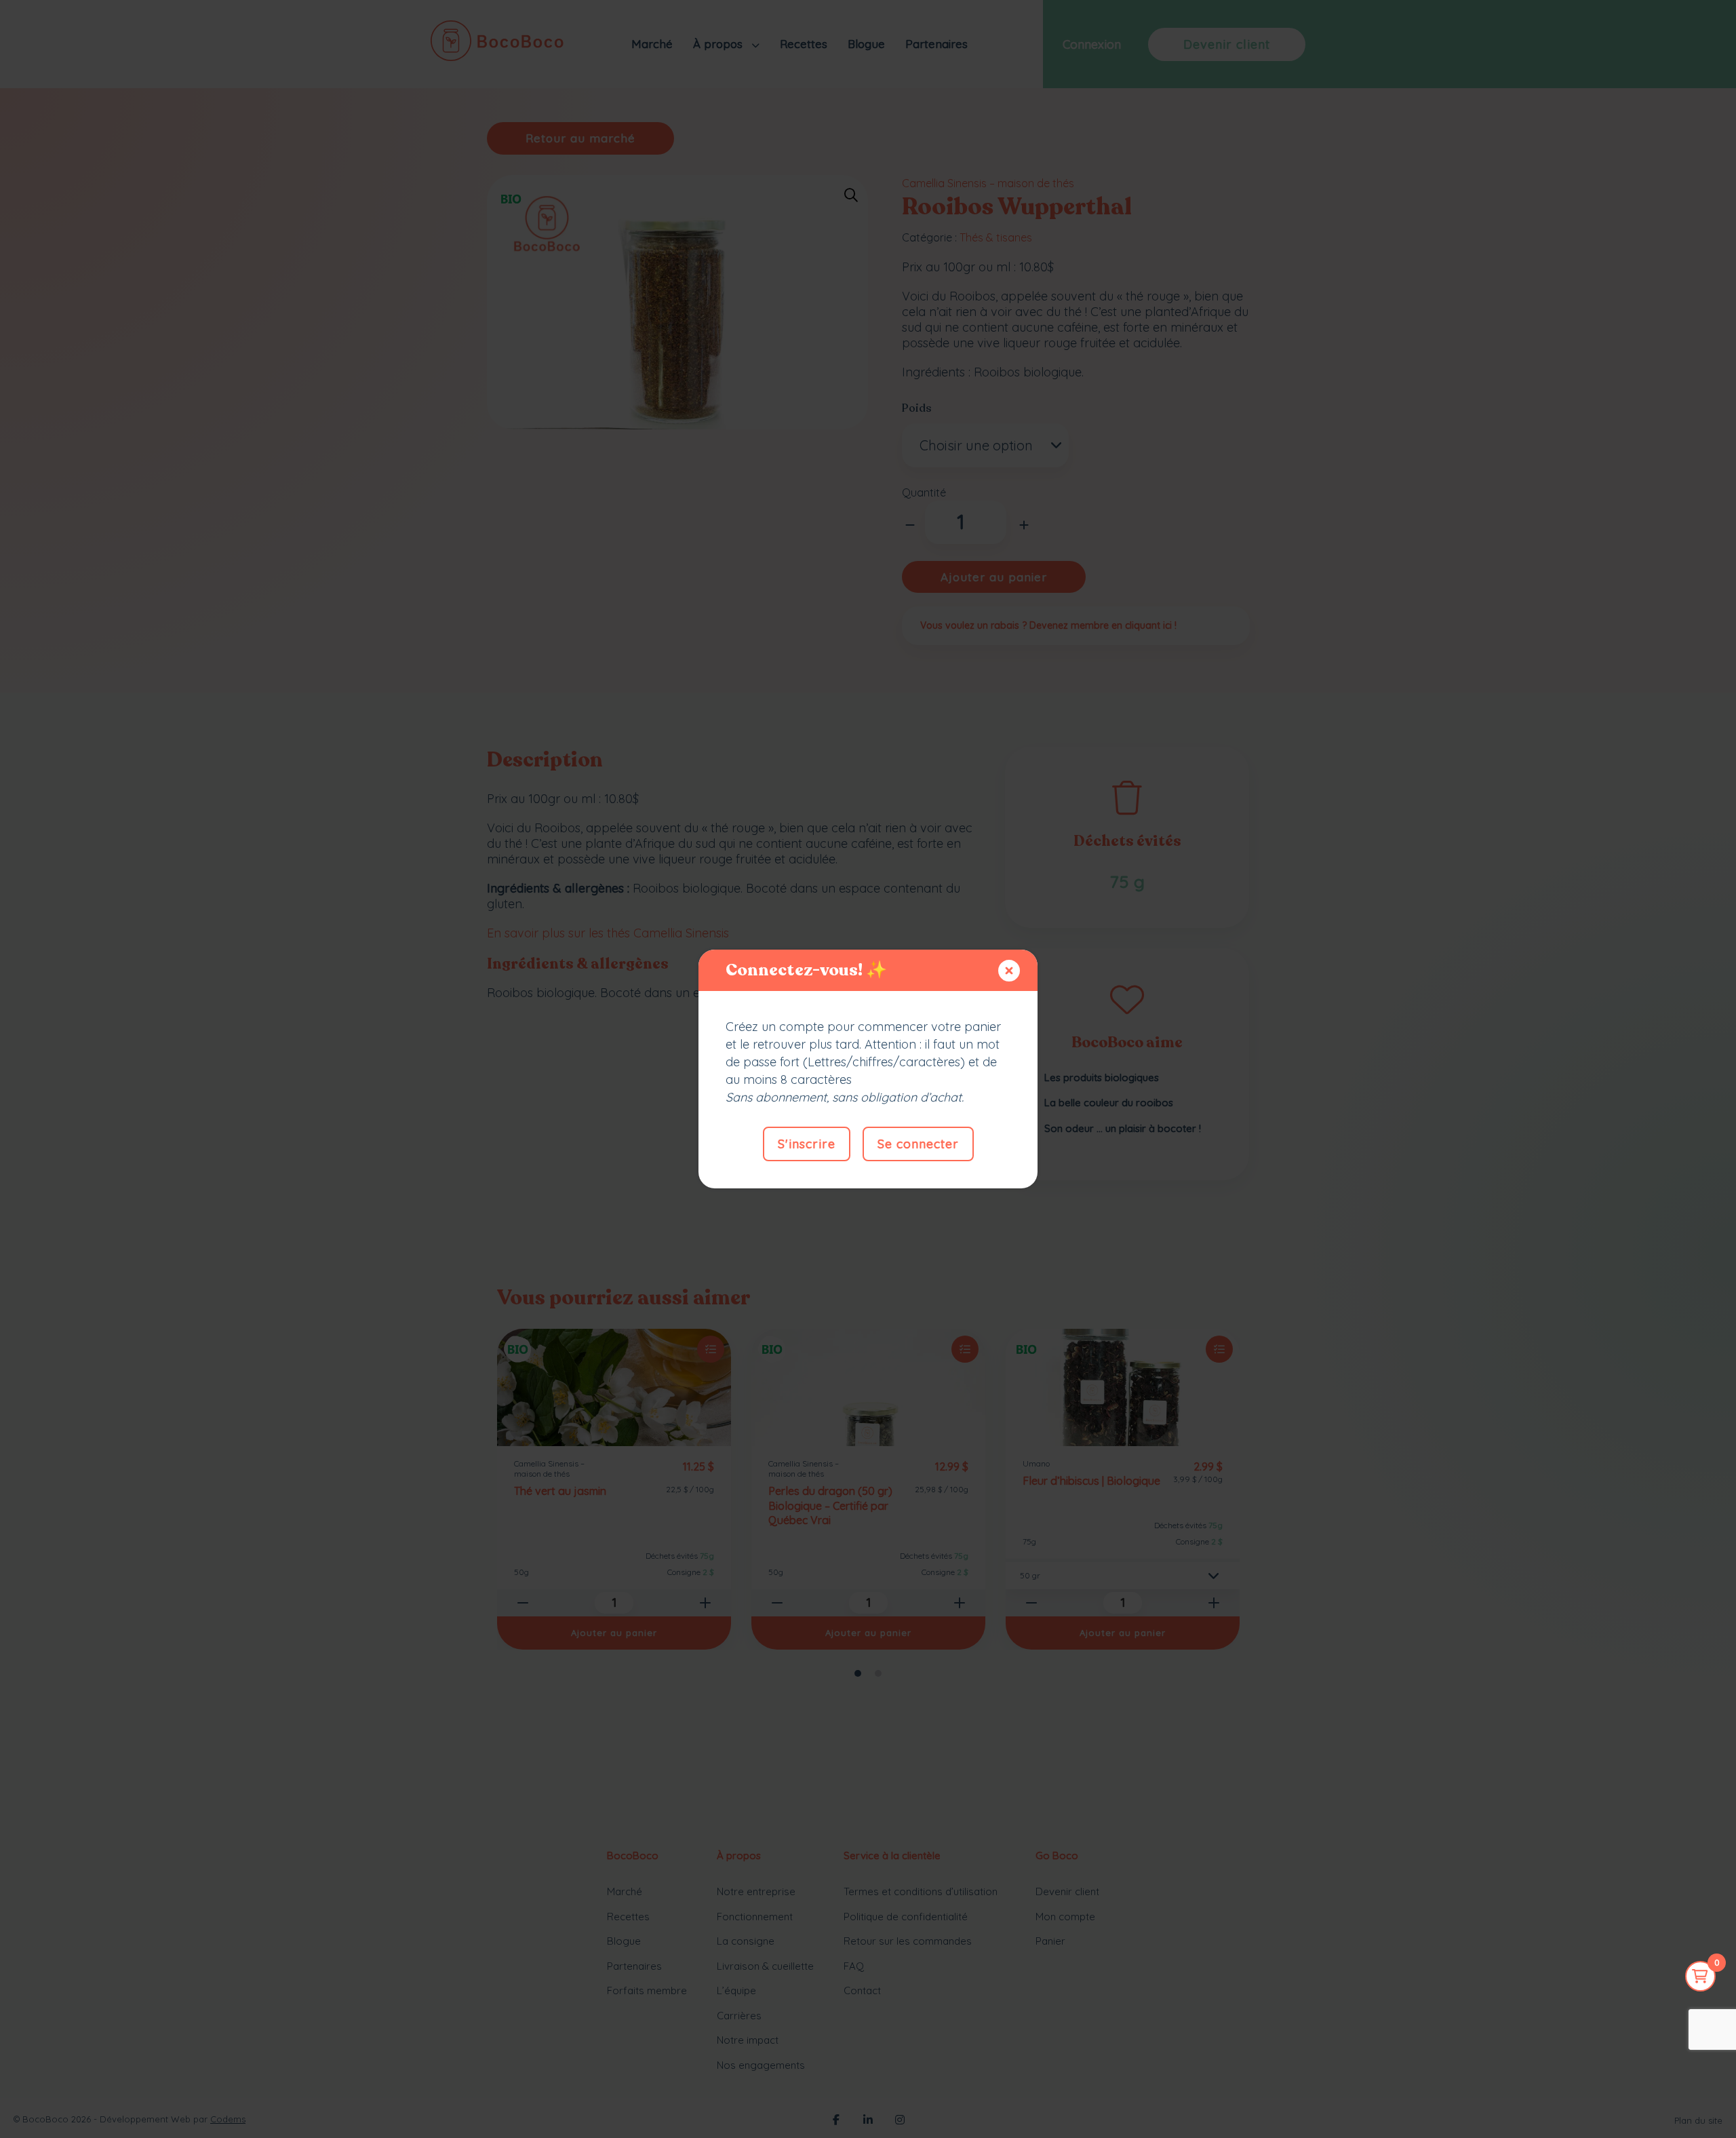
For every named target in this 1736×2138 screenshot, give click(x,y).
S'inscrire (807, 1144)
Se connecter (918, 1144)
